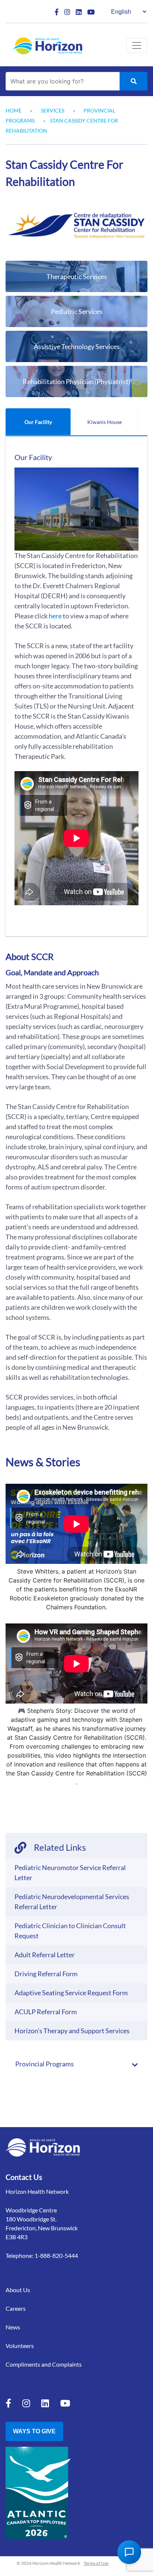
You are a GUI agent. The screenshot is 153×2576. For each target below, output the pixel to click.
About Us (18, 2290)
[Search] (134, 81)
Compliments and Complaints (44, 2364)
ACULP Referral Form (46, 2012)
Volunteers (20, 2346)
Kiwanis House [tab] (105, 422)
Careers (16, 2308)
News (13, 2327)
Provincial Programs (45, 2064)
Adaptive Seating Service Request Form (71, 1993)
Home (14, 110)
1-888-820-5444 (56, 2255)
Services (53, 110)
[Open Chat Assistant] (129, 2552)
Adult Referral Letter (45, 1955)
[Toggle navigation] (137, 45)
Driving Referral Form (46, 1974)
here (55, 616)
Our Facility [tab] (38, 422)
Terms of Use (96, 2563)
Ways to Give (34, 2431)
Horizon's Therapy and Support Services (72, 2031)
